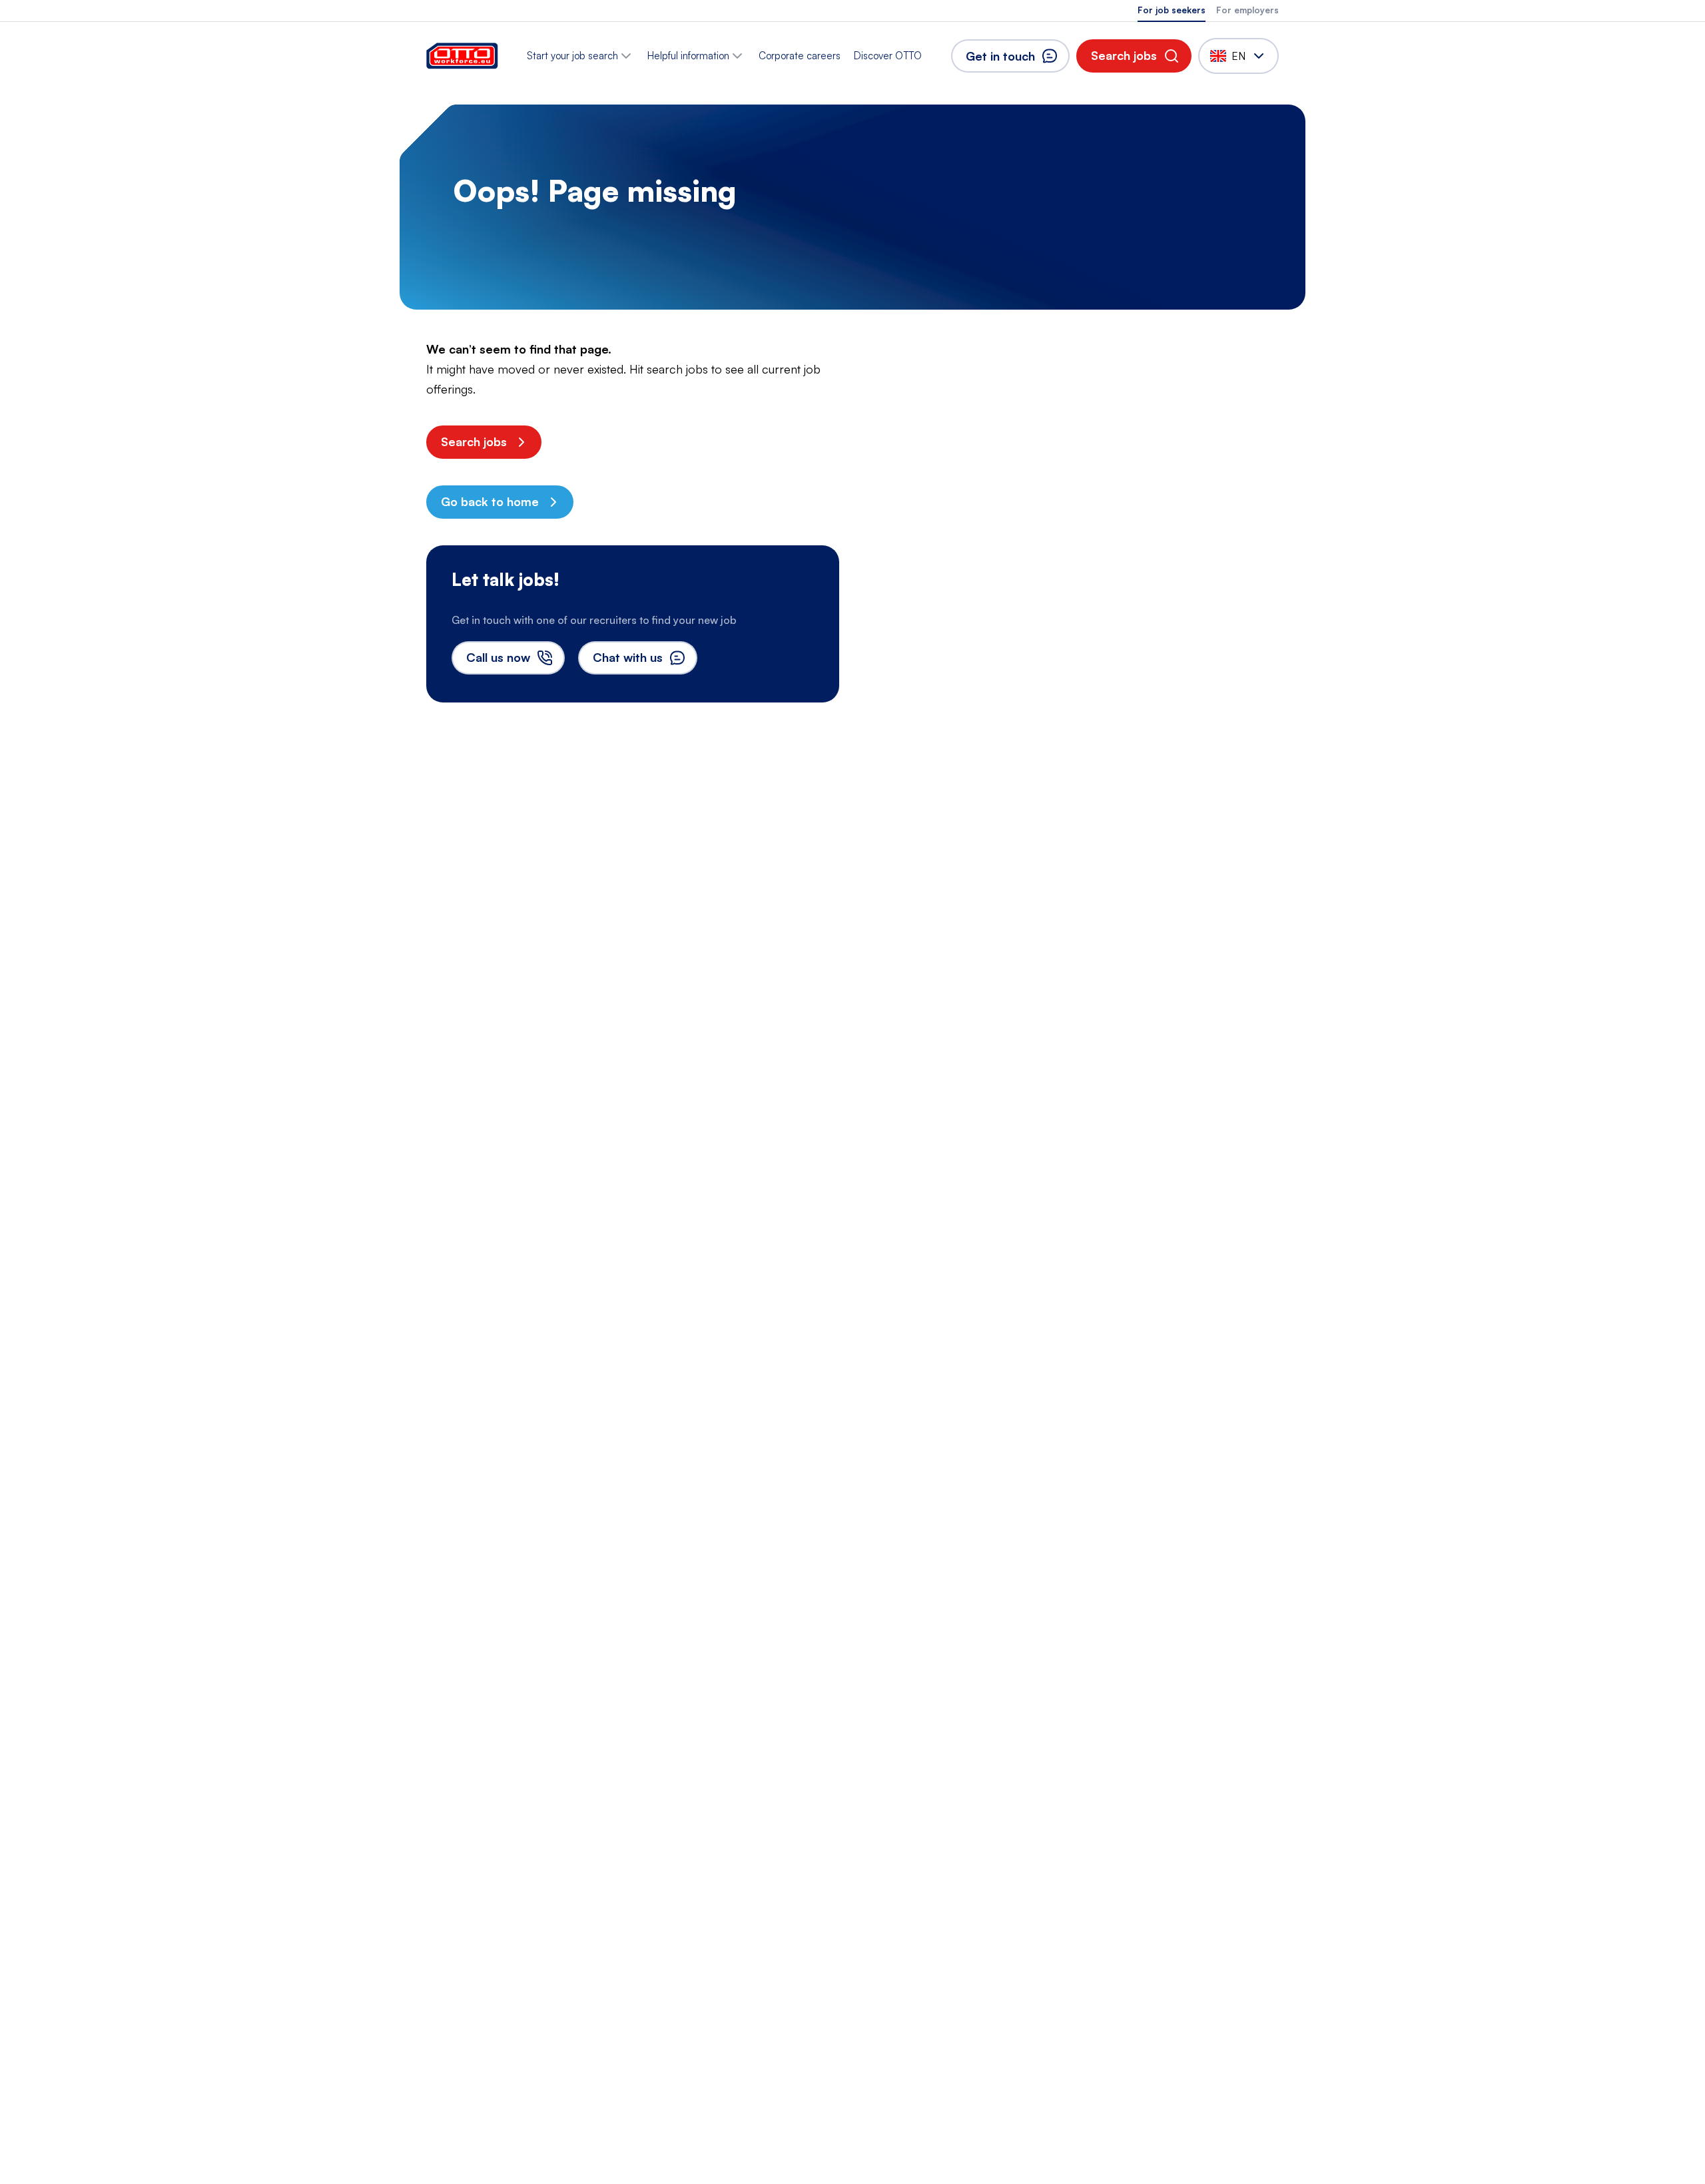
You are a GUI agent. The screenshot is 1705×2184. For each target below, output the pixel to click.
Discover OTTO (888, 56)
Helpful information (688, 56)
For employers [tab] (1247, 10)
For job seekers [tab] (1172, 10)
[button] (1134, 56)
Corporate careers (800, 56)
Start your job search (572, 56)
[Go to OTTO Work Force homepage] (462, 56)
